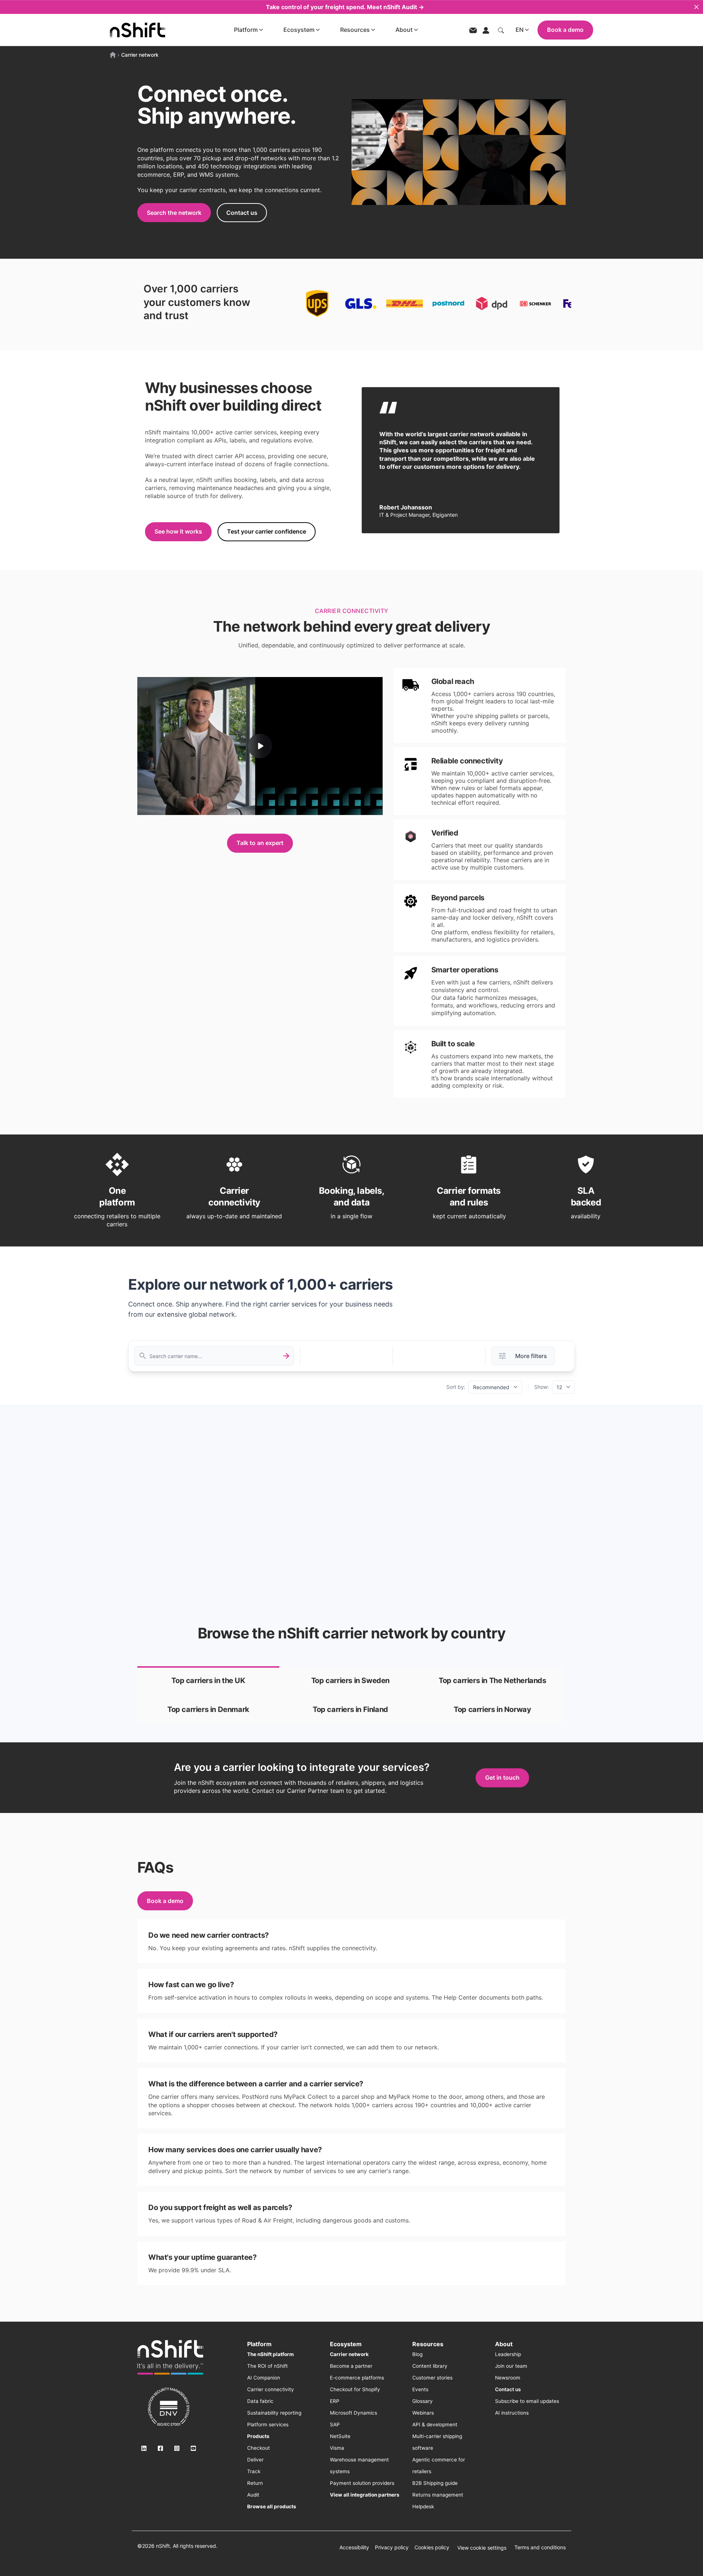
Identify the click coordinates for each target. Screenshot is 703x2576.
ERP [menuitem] (335, 2401)
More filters (531, 1356)
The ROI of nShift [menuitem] (267, 2366)
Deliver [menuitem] (255, 2460)
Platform (246, 30)
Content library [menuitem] (430, 2366)
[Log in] (486, 30)
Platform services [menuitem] (268, 2424)
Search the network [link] (174, 213)
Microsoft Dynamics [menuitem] (354, 2413)
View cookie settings (482, 2548)
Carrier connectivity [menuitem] (271, 2389)
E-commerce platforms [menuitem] (357, 2378)
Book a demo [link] (165, 1901)
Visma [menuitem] (337, 2448)
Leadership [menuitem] (508, 2354)
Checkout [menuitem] (258, 2448)
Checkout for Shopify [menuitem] (355, 2389)
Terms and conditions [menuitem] (540, 2547)
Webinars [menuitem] (423, 2413)
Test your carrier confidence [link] (267, 531)
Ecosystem (299, 30)
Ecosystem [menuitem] (346, 2344)
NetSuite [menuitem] (340, 2436)
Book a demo (565, 30)
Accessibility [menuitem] (354, 2547)
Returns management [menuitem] (438, 2495)
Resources (355, 30)
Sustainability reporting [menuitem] (274, 2413)
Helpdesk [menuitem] (423, 2506)
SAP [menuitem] (335, 2424)
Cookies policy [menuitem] (432, 2547)
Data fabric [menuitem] (260, 2401)
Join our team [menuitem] (511, 2366)
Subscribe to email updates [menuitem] (527, 2401)
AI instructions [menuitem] (512, 2413)
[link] (208, 1681)
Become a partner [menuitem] (351, 2366)
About (404, 30)
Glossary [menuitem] (423, 2401)
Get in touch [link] (502, 1777)
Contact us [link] (242, 213)
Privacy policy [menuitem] (392, 2547)
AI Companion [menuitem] (264, 2378)
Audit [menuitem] (253, 2495)
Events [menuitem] (420, 2389)
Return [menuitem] (255, 2483)
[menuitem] (270, 2354)
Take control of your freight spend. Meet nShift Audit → (345, 7)
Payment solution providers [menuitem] (362, 2483)
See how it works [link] (178, 531)
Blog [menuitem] (417, 2354)
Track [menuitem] (254, 2471)
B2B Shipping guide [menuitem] (435, 2483)
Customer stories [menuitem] (432, 2378)
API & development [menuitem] (435, 2424)
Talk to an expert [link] (260, 843)
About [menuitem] (504, 2344)
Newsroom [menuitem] (508, 2378)
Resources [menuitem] (428, 2344)
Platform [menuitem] (259, 2344)
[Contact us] (473, 30)
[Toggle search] (501, 30)
